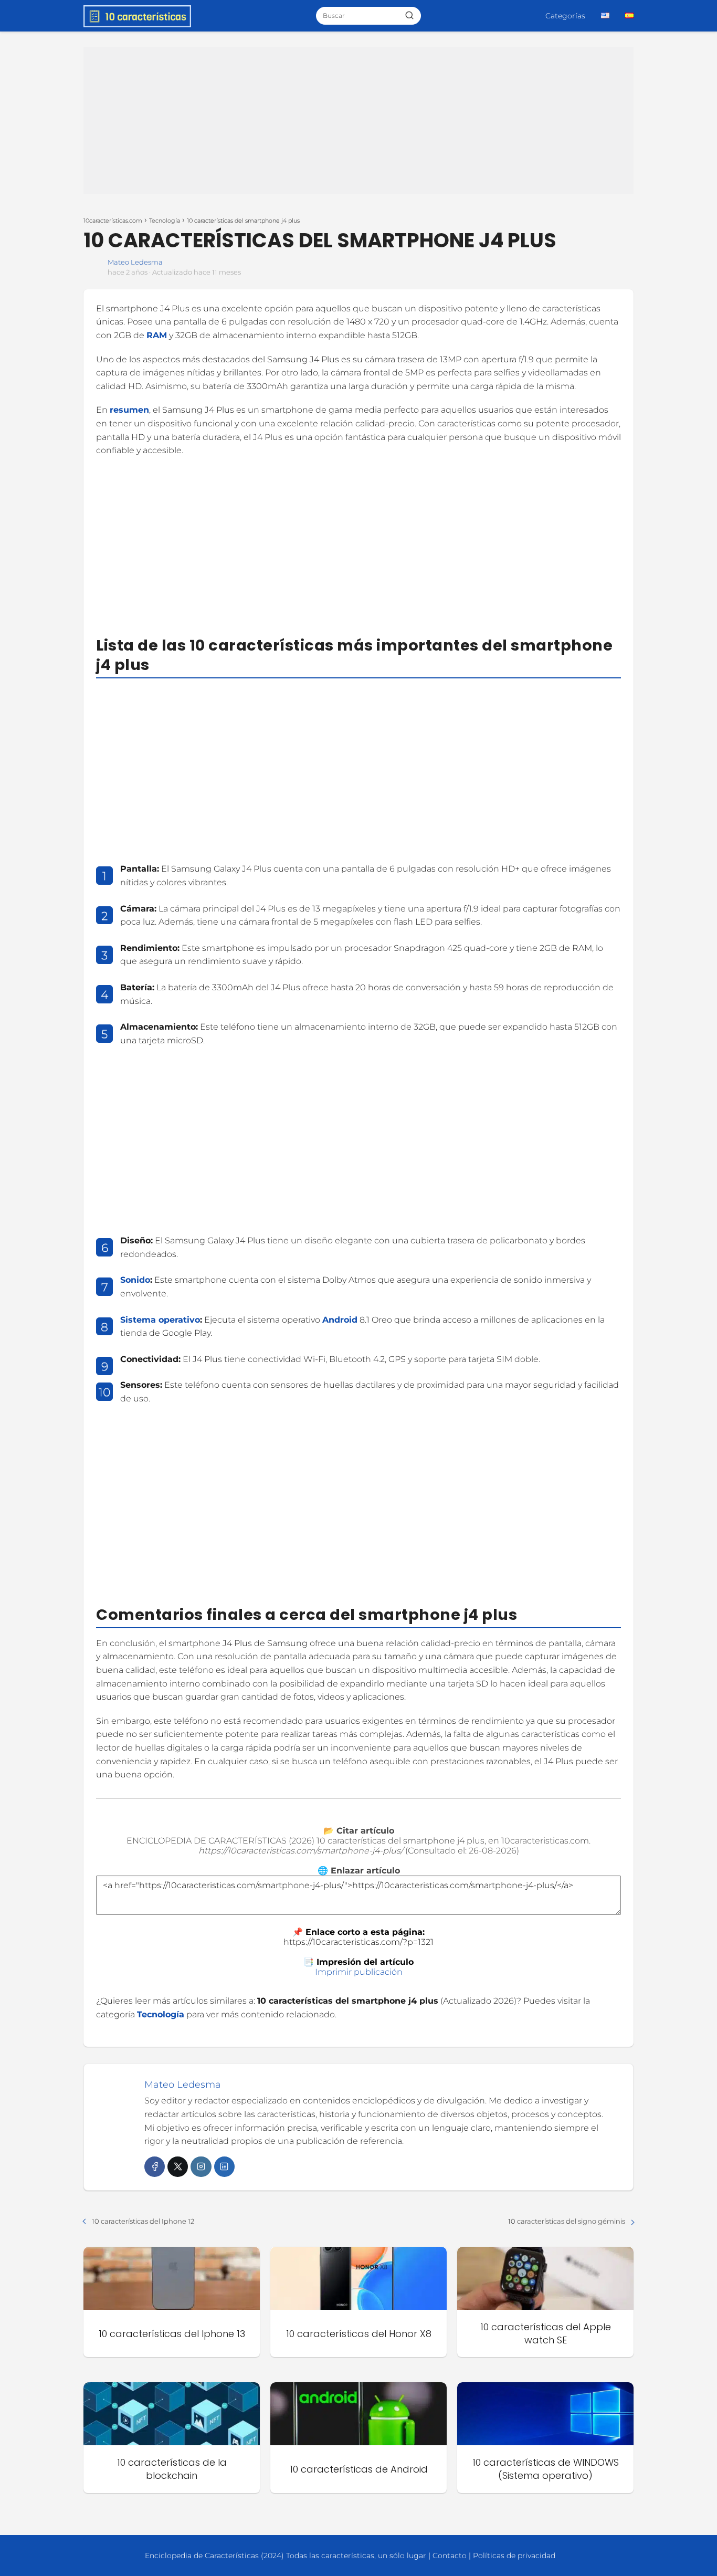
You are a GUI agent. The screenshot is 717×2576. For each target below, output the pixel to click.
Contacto (450, 2556)
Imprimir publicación (359, 1972)
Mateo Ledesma (135, 262)
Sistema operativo (160, 1320)
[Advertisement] (358, 121)
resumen (129, 410)
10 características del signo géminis (567, 2221)
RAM (157, 335)
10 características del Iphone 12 (143, 2221)
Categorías (565, 16)
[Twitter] (178, 2167)
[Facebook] (155, 2167)
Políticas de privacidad (514, 2556)
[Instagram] (201, 2167)
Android (340, 1320)
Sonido (135, 1280)
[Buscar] (409, 15)
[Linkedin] (224, 2167)
